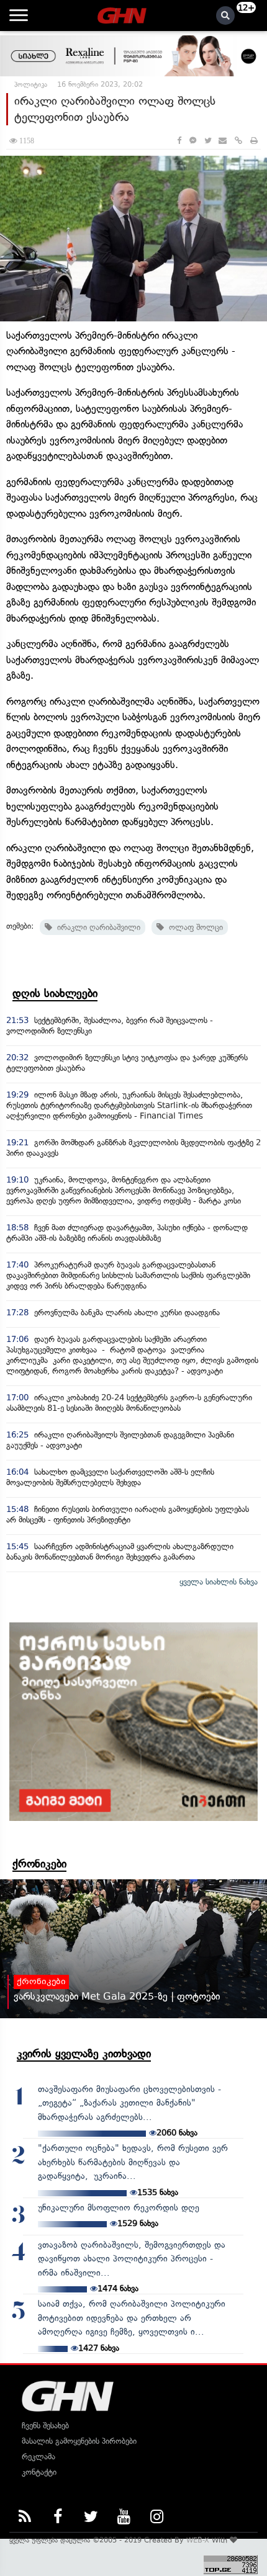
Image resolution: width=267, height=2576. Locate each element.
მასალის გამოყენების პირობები (79, 2441)
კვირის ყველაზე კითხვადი (84, 2054)
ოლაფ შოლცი (193, 927)
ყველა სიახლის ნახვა (219, 1582)
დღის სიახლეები (55, 993)
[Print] (254, 141)
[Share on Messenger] (193, 141)
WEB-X (198, 2540)
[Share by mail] (223, 141)
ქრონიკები (39, 1864)
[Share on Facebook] (179, 141)
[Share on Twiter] (207, 141)
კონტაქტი (39, 2472)
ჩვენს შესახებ (45, 2426)
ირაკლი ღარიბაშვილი (96, 927)
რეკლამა (38, 2457)
